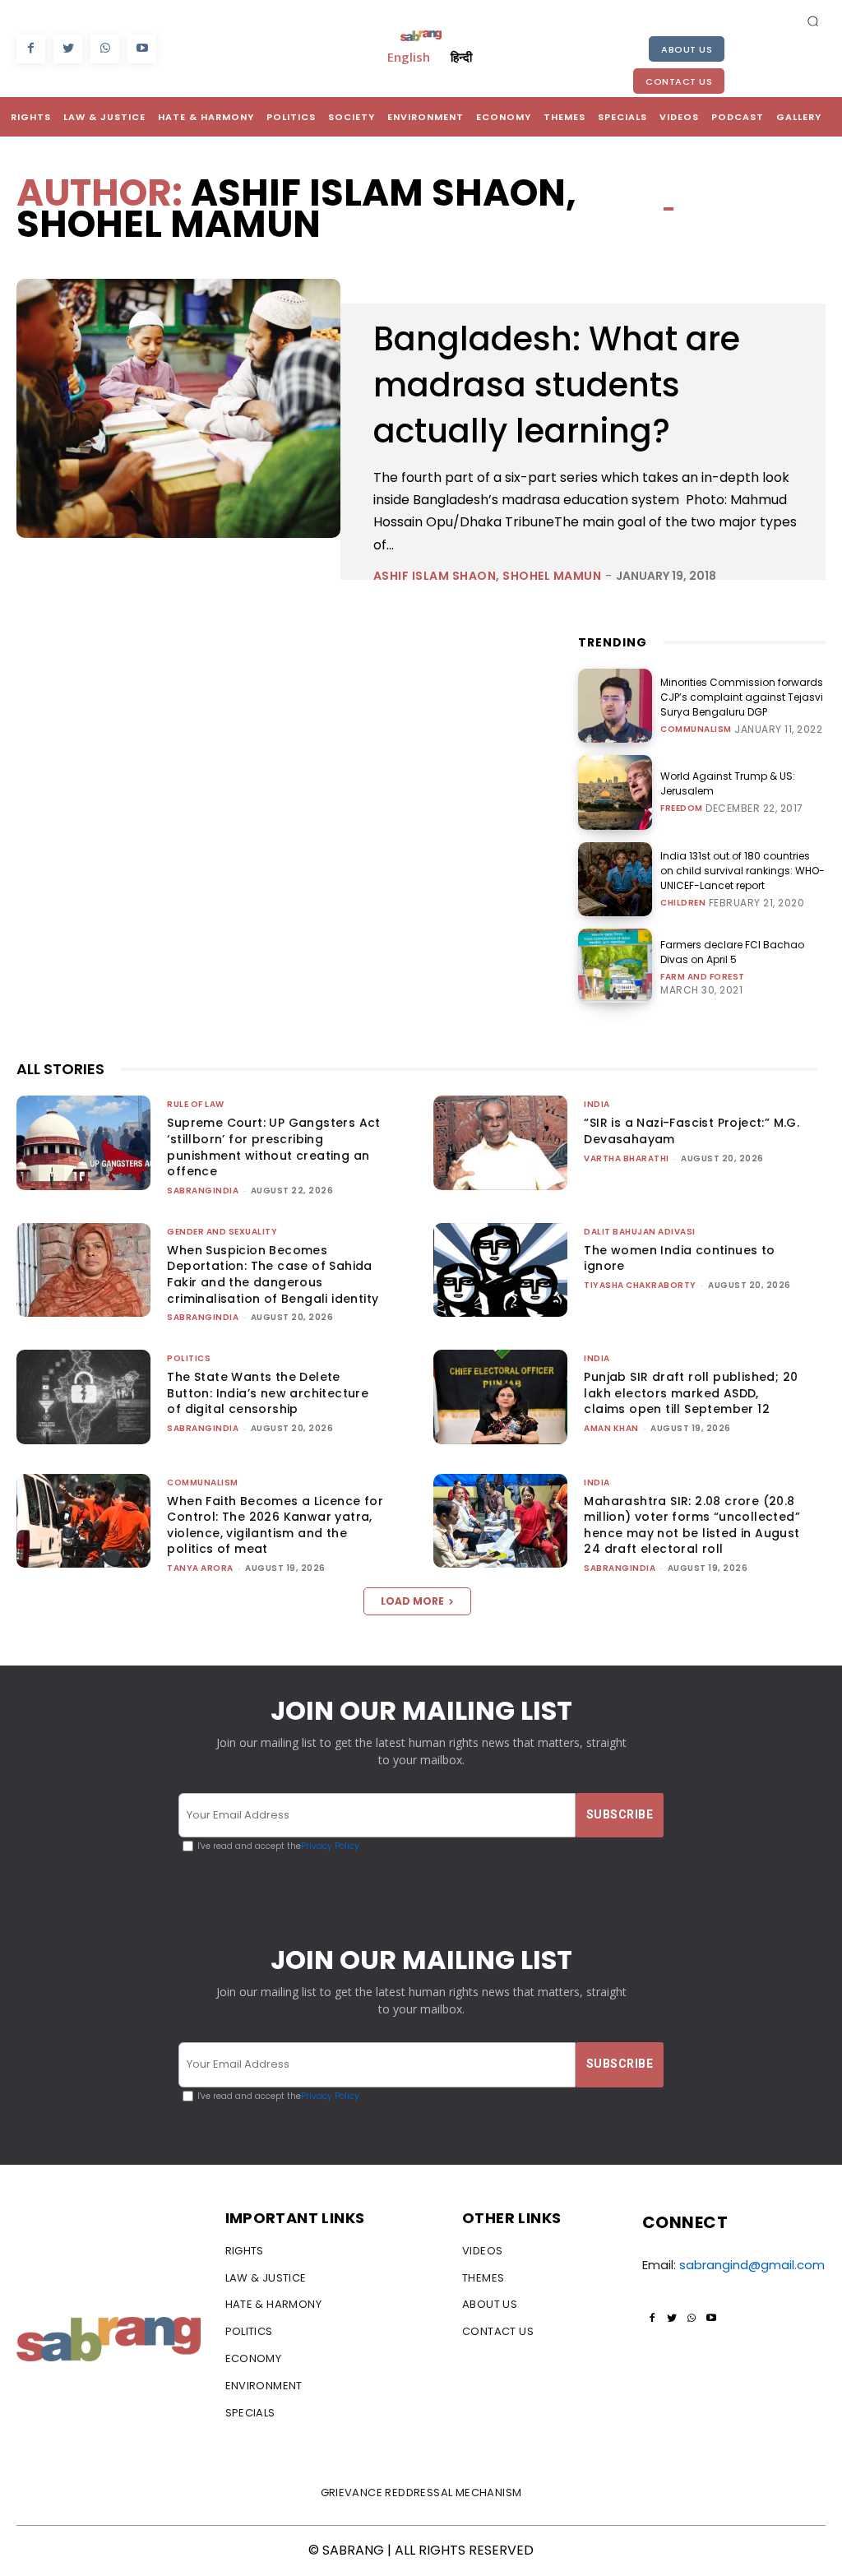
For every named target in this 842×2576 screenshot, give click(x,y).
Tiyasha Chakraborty (640, 1285)
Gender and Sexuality (222, 1232)
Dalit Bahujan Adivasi (640, 1232)
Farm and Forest (703, 977)
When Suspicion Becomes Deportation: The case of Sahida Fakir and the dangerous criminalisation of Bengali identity (273, 1274)
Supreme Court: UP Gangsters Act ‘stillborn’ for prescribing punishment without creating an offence (273, 1147)
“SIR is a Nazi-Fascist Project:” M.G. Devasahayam (692, 1131)
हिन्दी (461, 57)
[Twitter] (68, 49)
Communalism (696, 730)
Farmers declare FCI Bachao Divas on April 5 (732, 952)
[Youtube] (142, 49)
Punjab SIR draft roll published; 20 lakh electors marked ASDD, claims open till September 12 (691, 1393)
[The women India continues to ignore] (500, 1270)
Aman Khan (611, 1428)
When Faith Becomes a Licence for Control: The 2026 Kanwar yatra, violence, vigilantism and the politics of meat (275, 1525)
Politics (189, 1358)
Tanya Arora (200, 1568)
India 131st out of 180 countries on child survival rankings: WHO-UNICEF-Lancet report (743, 871)
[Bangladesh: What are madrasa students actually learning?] (178, 408)
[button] (813, 21)
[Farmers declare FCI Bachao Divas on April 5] (615, 966)
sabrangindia (203, 1191)
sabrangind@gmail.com (752, 2265)
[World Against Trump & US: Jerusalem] (615, 792)
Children (683, 903)
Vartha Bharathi (627, 1158)
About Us (687, 49)
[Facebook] (31, 49)
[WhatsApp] (105, 49)
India (597, 1104)
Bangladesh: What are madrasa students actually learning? (557, 385)
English (409, 57)
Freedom (682, 808)
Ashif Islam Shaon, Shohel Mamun (488, 576)
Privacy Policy (330, 1846)
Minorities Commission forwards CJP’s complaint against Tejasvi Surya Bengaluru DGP (742, 697)
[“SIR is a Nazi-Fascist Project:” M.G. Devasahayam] (500, 1142)
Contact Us (679, 81)
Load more (412, 1601)
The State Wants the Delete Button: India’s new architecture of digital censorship (268, 1393)
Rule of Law (196, 1104)
